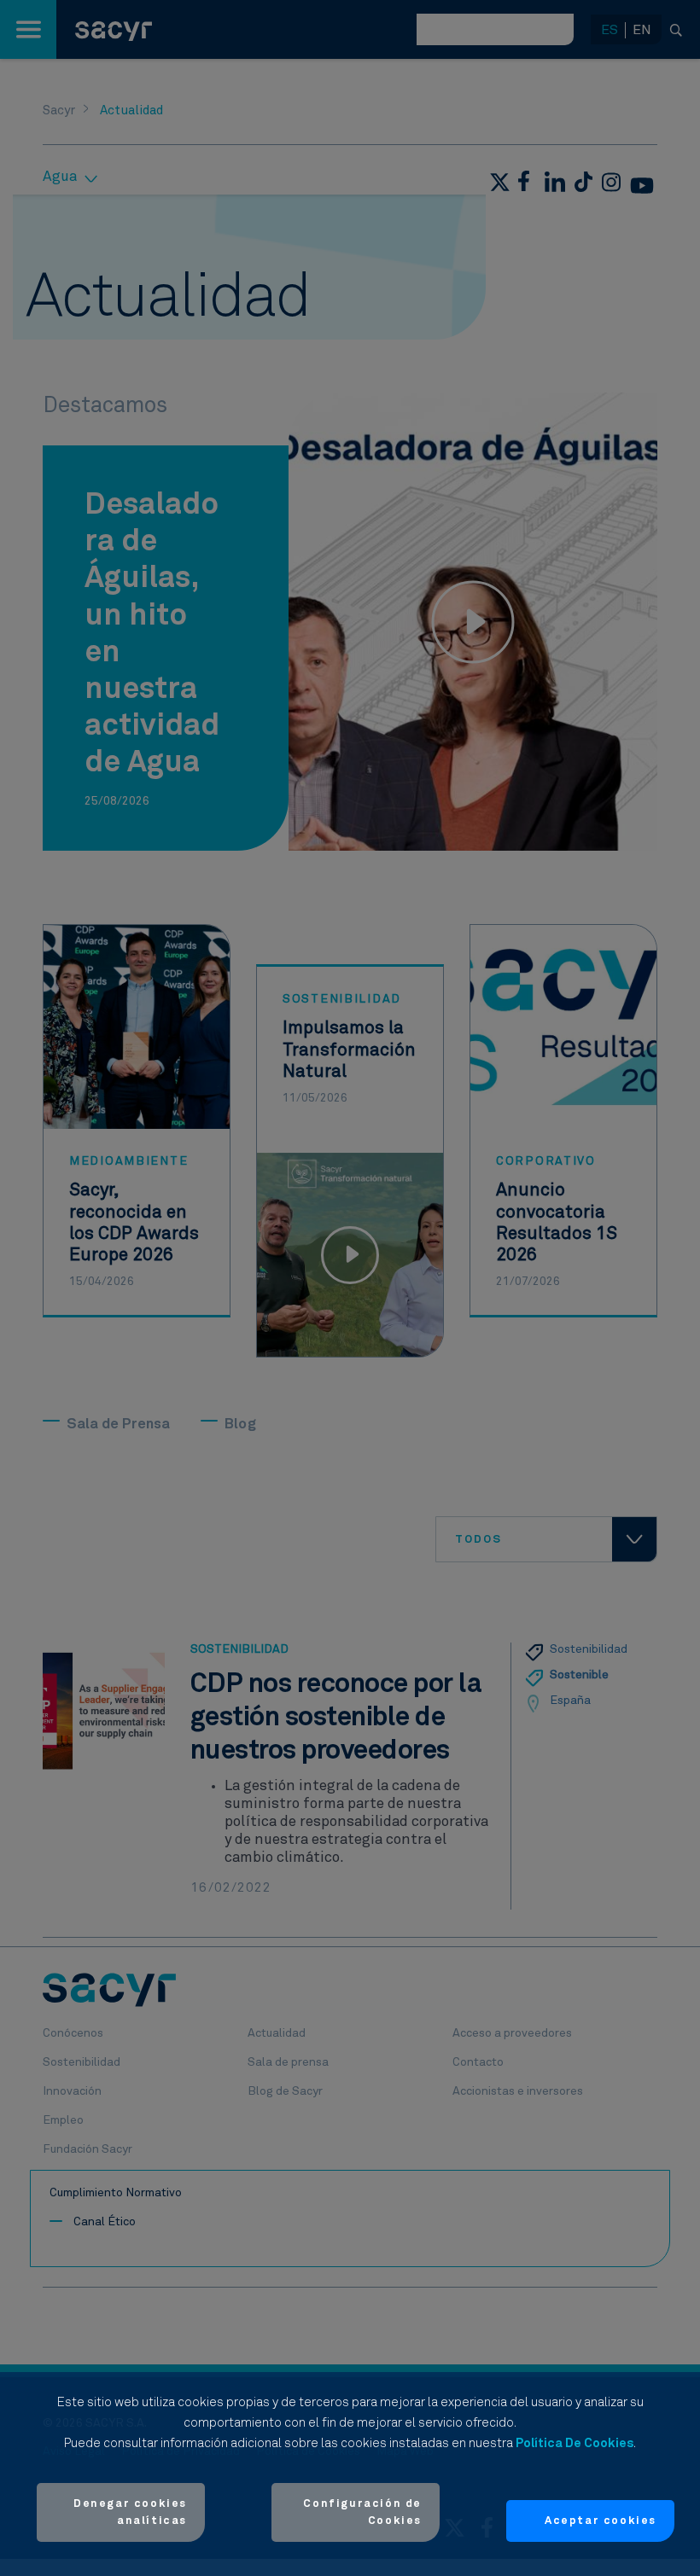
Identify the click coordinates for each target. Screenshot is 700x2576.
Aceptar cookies (601, 2521)
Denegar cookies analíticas (130, 2512)
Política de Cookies (575, 2443)
